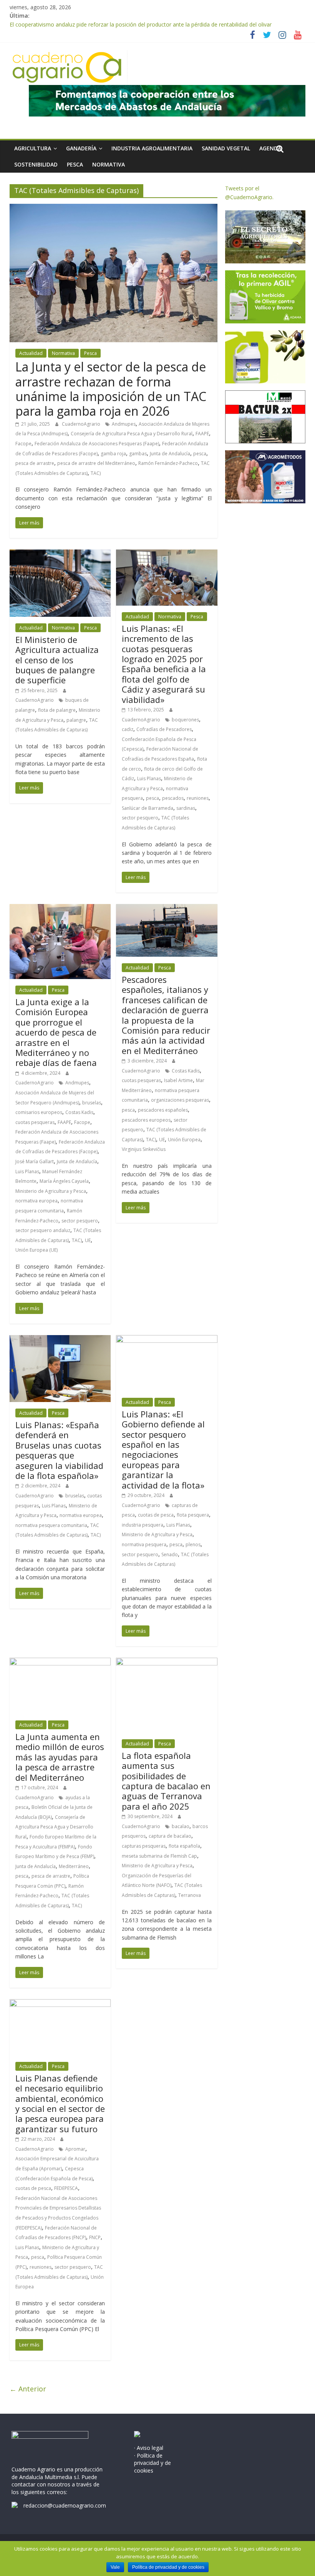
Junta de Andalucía (170, 454)
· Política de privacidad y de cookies (153, 2463)
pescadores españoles (163, 1110)
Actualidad (31, 353)
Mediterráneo (74, 1866)
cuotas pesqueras (35, 1122)
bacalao (181, 1826)
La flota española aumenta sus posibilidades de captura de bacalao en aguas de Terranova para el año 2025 (166, 1781)
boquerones (185, 720)
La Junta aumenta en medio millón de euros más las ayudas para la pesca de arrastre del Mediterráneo (60, 1757)
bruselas (92, 1103)
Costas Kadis (79, 1112)
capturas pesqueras (144, 1846)
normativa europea (36, 1201)
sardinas (186, 808)
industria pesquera (143, 1525)
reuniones (198, 798)
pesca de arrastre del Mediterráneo (96, 463)
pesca (200, 454)
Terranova (190, 1895)
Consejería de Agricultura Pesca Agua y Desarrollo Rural (132, 434)
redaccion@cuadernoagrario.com (65, 2505)
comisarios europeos (39, 1112)
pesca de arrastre (35, 463)
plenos (193, 1544)
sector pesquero (140, 818)
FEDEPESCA (66, 2188)
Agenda (270, 148)
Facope (23, 444)
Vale (115, 2567)
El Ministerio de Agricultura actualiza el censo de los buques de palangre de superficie (57, 660)
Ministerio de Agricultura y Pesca (51, 1191)
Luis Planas (149, 778)
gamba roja (113, 454)
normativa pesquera (144, 1544)
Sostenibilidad (36, 164)
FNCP (95, 2237)
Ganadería (81, 148)
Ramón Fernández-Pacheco (168, 463)
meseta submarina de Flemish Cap (159, 1856)
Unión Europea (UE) (36, 1250)
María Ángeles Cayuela (64, 1181)
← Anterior (28, 2389)
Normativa (109, 164)
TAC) (96, 473)
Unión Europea (184, 1140)
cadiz (128, 729)
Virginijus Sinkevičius (144, 1149)
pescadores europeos (146, 1120)
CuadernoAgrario (82, 424)
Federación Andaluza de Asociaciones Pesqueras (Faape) (97, 444)
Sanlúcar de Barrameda (148, 808)
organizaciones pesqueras (180, 1100)
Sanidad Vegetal (226, 148)
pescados (173, 798)
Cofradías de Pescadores (164, 729)
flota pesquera (193, 1515)
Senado (170, 1554)
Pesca (75, 164)
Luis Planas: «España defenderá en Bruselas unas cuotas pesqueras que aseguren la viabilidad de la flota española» (59, 1450)
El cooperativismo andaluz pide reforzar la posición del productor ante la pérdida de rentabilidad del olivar (141, 24)
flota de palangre (57, 710)
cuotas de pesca (156, 1515)
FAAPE (202, 434)
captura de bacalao (170, 1836)
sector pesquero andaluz (43, 1230)
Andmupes (124, 424)
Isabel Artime (178, 1080)
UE (88, 1240)
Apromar (75, 2149)
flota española (184, 1846)
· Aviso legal (149, 2448)
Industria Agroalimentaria (152, 148)
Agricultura (33, 148)
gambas (138, 454)
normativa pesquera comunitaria (51, 1525)
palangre (76, 720)
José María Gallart (35, 1161)
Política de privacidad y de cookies (168, 2567)
